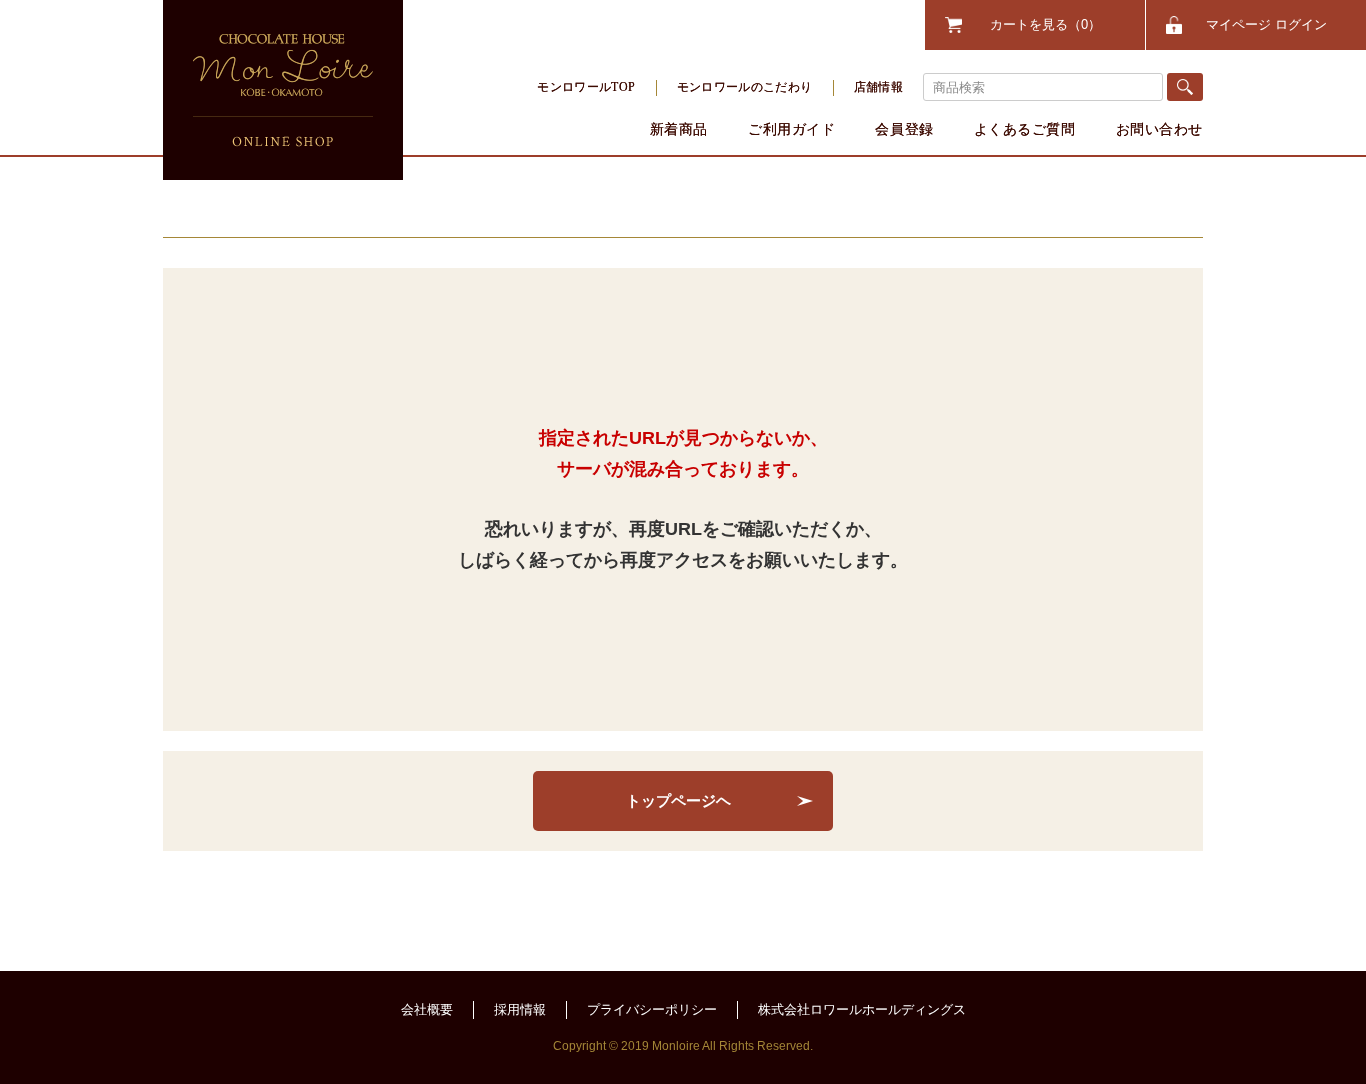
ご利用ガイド (791, 129)
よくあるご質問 (1025, 129)
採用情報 (520, 1009)
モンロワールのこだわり (745, 87)
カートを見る (1039, 24)
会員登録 (904, 129)
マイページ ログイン (1266, 24)
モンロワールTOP (586, 87)
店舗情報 (878, 87)
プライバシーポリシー (652, 1009)
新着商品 (679, 129)
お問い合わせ (1159, 129)
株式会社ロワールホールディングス (862, 1009)
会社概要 (427, 1009)
